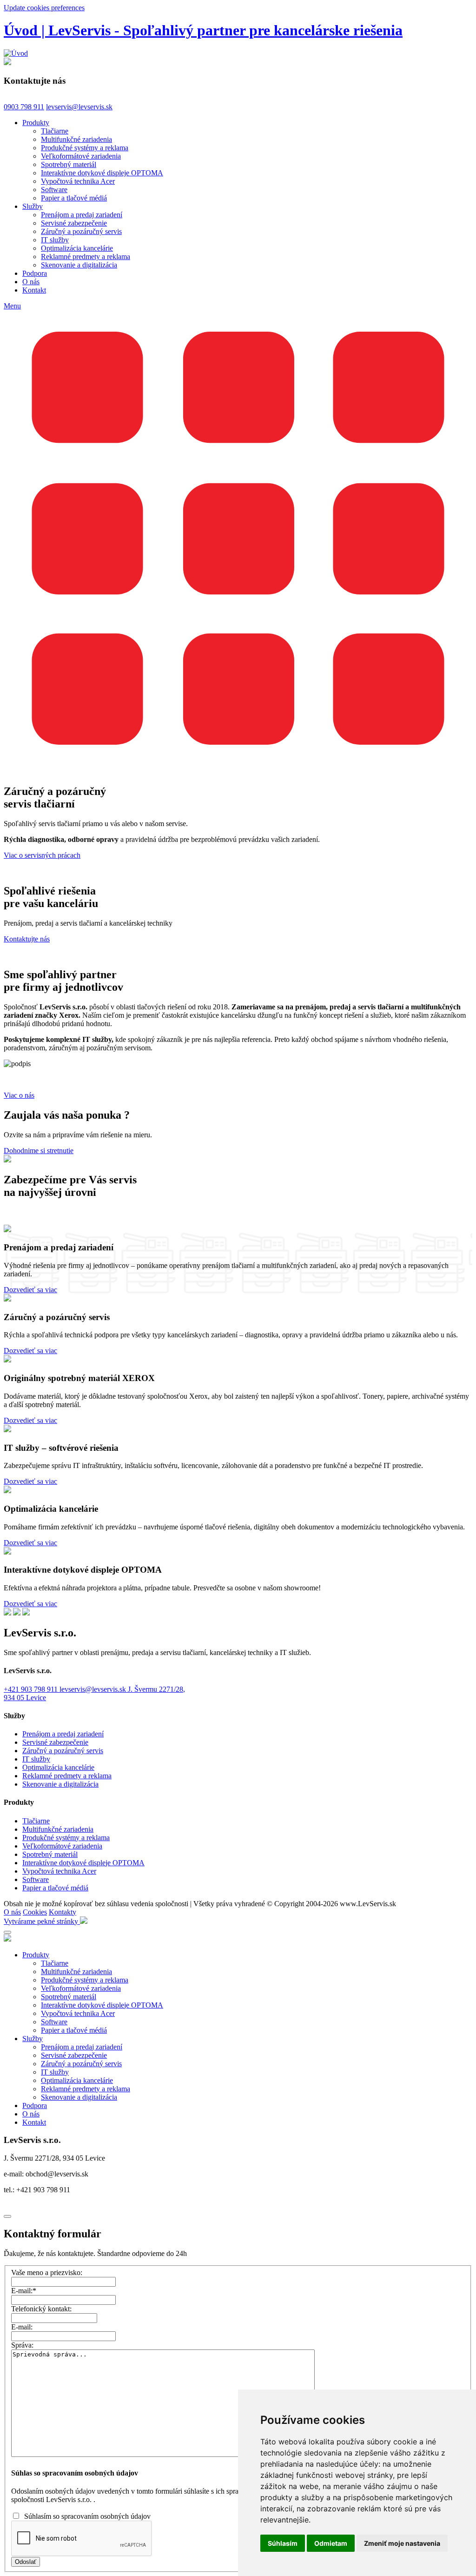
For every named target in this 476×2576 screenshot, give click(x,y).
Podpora (35, 273)
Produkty (36, 123)
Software (54, 190)
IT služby (55, 240)
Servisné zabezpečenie (74, 223)
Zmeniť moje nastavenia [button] (402, 2543)
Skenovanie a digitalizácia (79, 265)
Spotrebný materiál (69, 164)
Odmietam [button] (331, 2543)
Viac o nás (19, 1095)
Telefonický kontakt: (41, 2309)
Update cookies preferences (44, 8)
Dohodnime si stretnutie (39, 1151)
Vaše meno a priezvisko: (47, 2272)
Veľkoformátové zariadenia (81, 156)
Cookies (35, 1912)
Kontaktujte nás (27, 939)
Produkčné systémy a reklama (85, 148)
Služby (33, 206)
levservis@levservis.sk (79, 107)
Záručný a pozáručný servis (81, 231)
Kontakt (34, 290)
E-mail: (24, 2291)
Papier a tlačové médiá (74, 198)
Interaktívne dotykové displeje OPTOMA (102, 173)
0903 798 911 (24, 107)
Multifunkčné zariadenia (76, 139)
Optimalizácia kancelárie (77, 248)
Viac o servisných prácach (42, 855)
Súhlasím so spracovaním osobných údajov (87, 2516)
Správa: (22, 2345)
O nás (31, 282)
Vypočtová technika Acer (78, 181)
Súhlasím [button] (283, 2543)
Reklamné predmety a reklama (86, 257)
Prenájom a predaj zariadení (82, 215)
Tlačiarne (55, 131)
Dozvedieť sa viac (30, 1290)
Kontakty (63, 1912)
